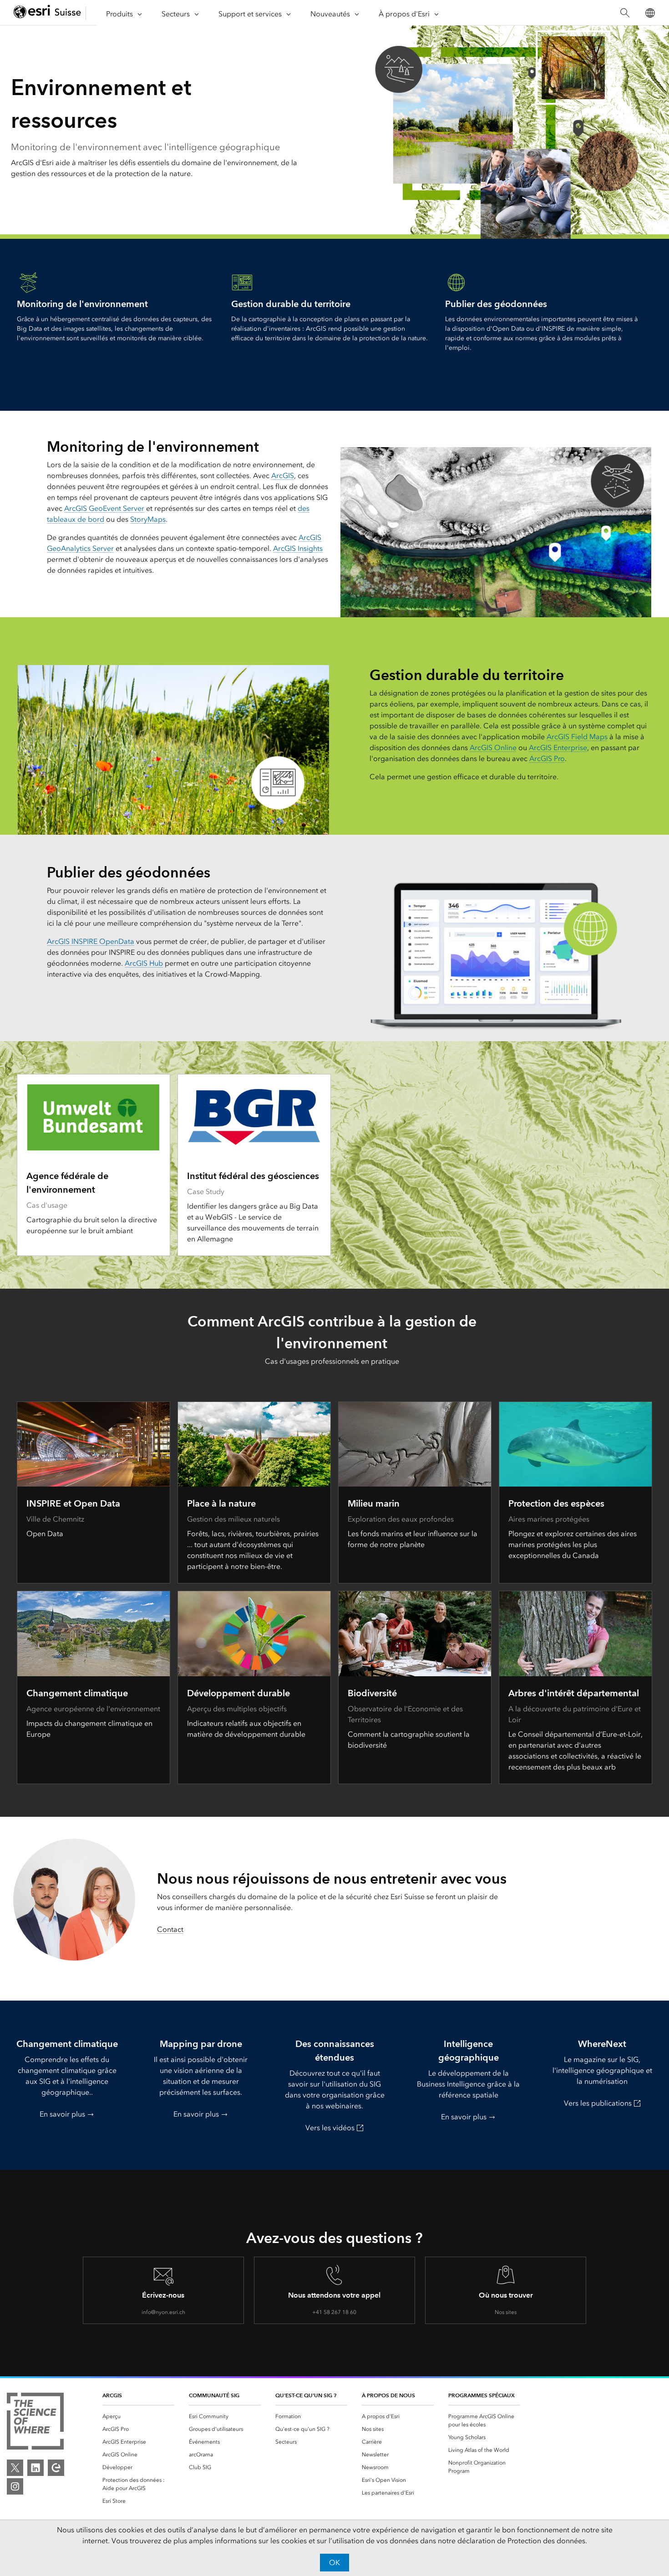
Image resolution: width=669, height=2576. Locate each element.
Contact (170, 1929)
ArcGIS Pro (547, 759)
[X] (15, 2468)
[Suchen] (625, 13)
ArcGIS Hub (144, 963)
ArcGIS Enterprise (558, 748)
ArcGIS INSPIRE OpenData (91, 941)
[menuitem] (138, 2416)
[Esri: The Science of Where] (35, 2423)
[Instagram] (15, 2486)
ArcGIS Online (493, 748)
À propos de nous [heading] (388, 2395)
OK (334, 2563)
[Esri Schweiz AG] (47, 13)
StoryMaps (148, 519)
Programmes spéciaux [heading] (481, 2395)
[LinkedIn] (35, 2468)
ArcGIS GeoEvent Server (104, 508)
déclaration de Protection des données (521, 2541)
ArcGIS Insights (298, 548)
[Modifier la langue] (650, 13)
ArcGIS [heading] (112, 2395)
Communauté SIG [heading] (214, 2395)
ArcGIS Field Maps (577, 737)
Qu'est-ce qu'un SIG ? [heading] (306, 2395)
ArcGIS (283, 476)
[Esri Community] (56, 2468)
